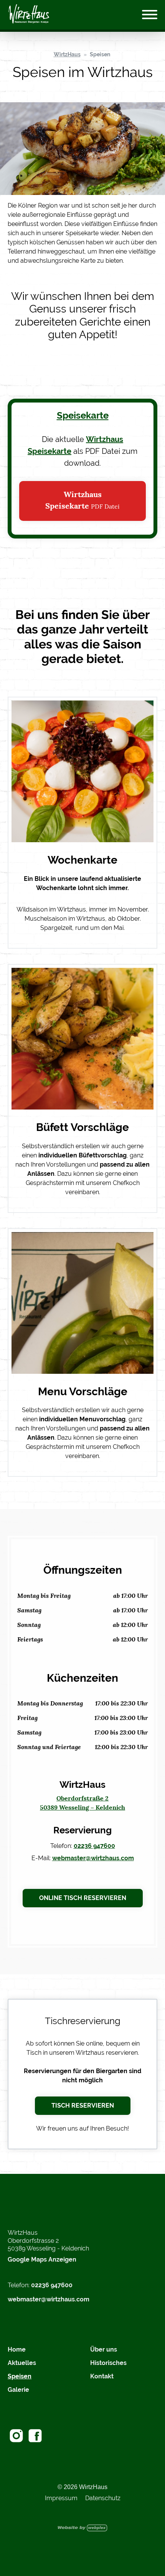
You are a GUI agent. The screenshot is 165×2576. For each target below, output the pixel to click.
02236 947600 (94, 1846)
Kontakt (102, 2376)
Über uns (104, 2349)
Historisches (108, 2363)
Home (17, 2349)
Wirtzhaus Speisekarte (82, 501)
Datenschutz (103, 2498)
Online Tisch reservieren (83, 1898)
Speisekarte (83, 415)
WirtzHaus (67, 54)
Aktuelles (22, 2363)
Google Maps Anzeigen (42, 2259)
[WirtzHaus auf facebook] (35, 2436)
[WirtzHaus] (29, 15)
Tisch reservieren (83, 2105)
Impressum (61, 2498)
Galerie (18, 2390)
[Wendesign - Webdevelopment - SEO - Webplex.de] (82, 2528)
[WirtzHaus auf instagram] (16, 2436)
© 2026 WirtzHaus (82, 2487)
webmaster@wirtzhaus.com (93, 1858)
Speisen (100, 54)
